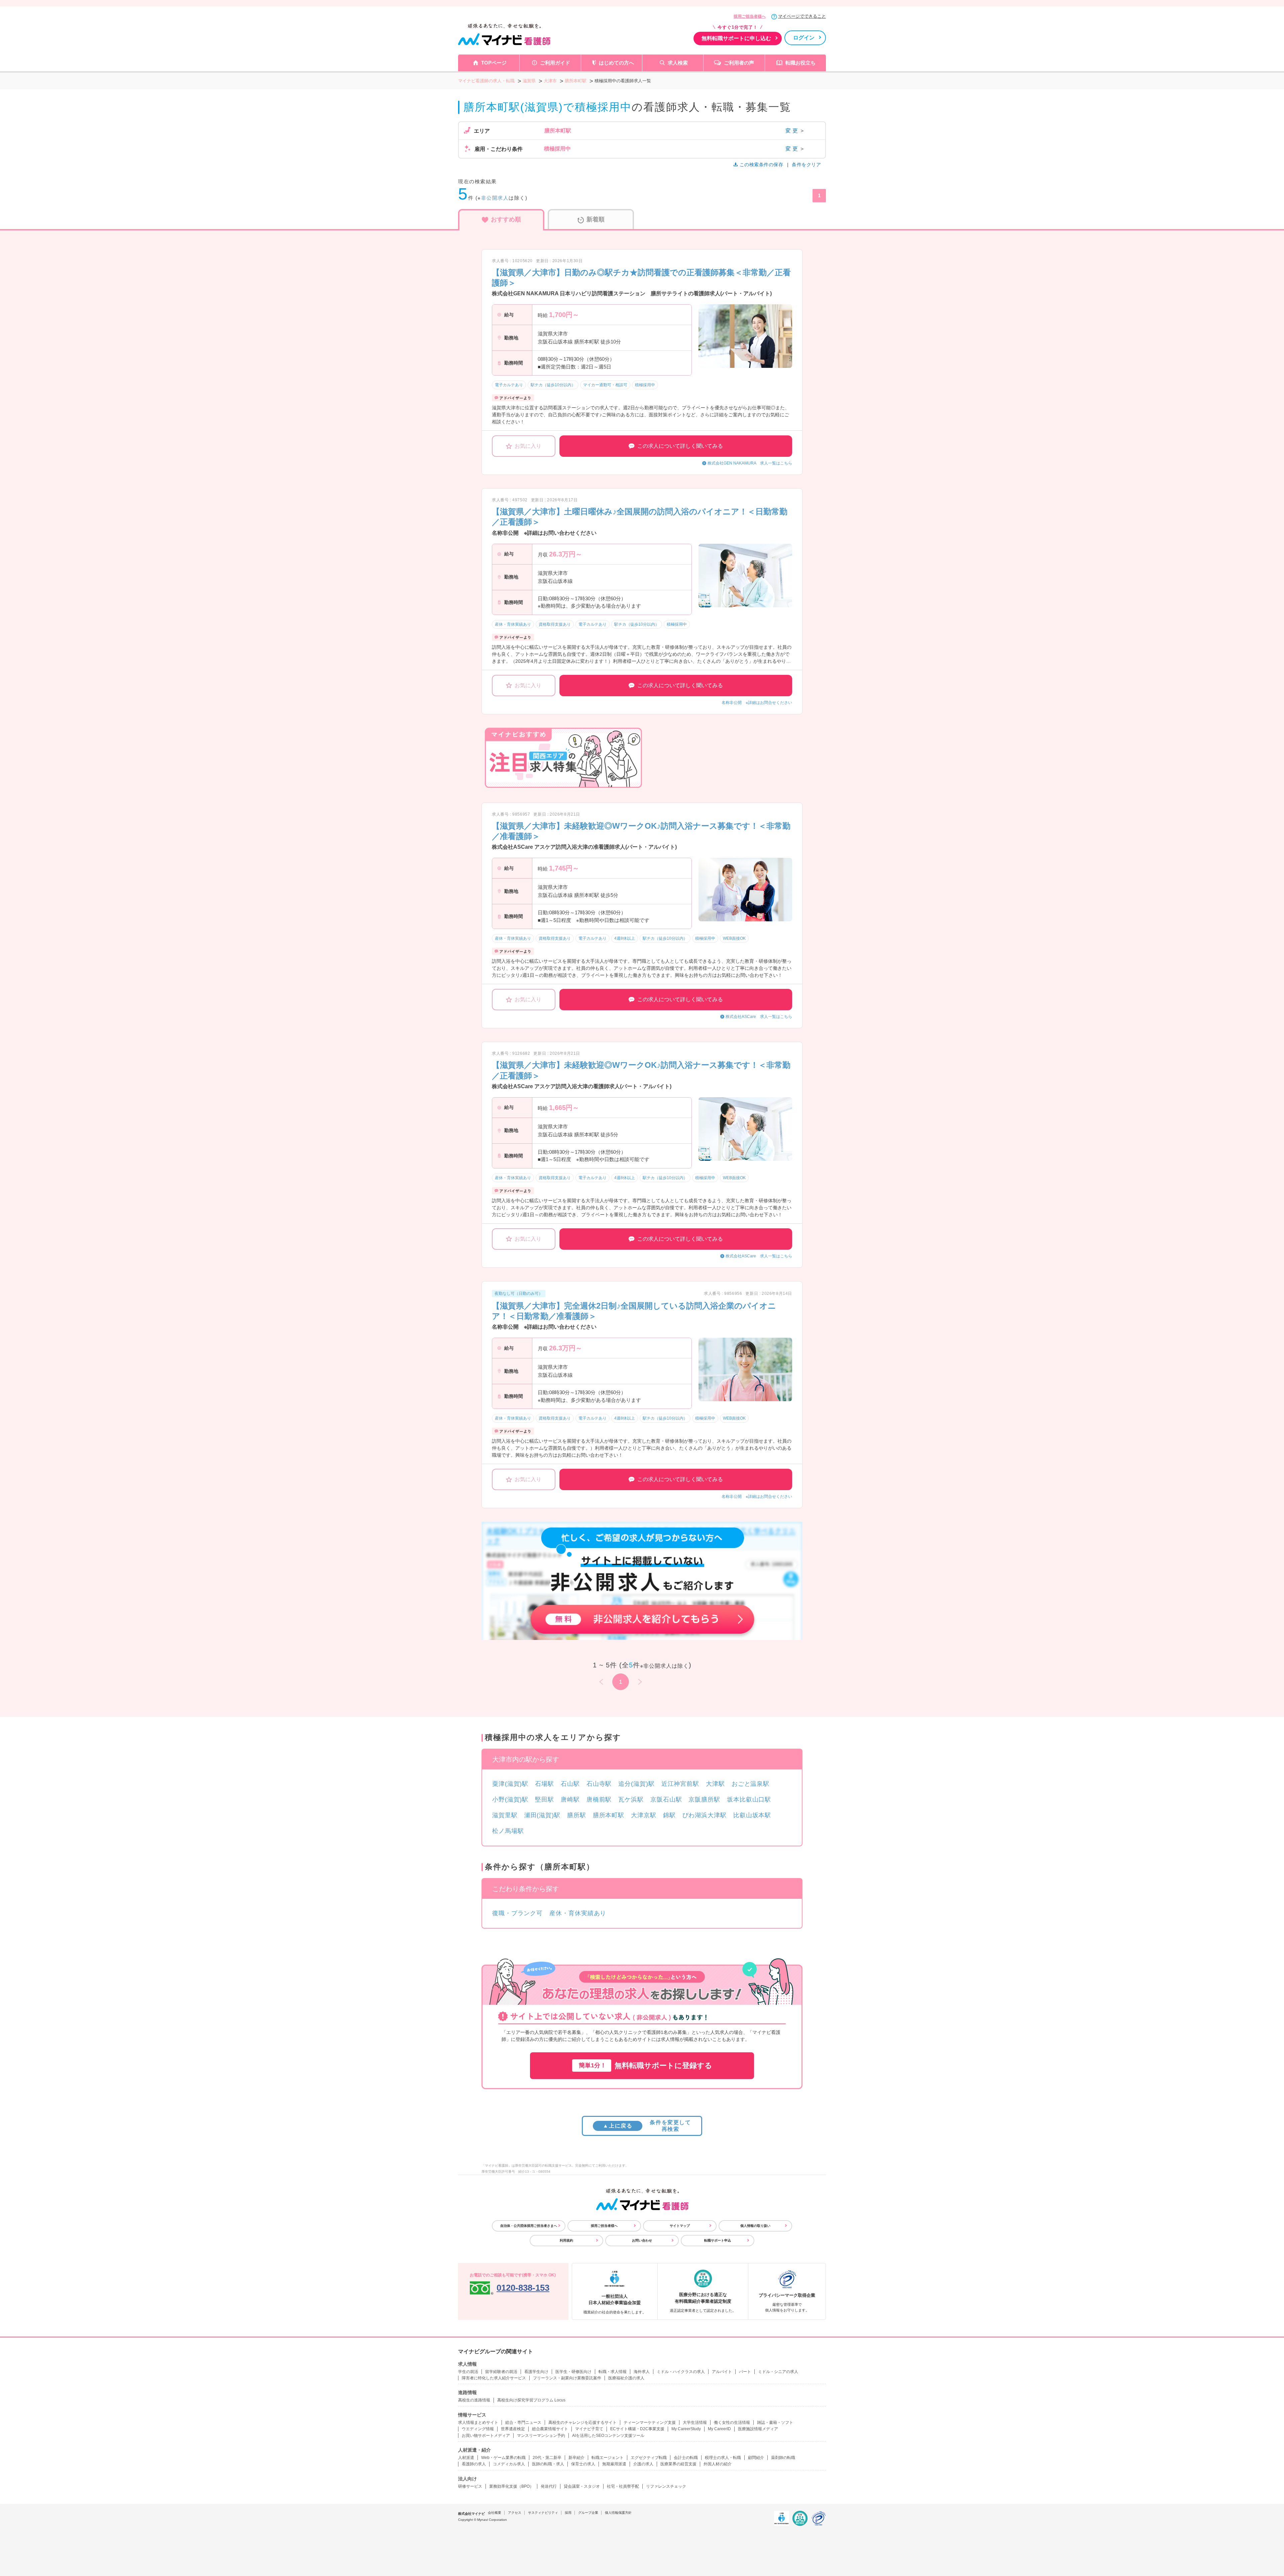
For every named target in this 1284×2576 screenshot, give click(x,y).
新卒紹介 (576, 2458)
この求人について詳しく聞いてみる (680, 446)
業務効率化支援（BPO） (511, 2486)
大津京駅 (644, 1815)
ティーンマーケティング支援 (650, 2423)
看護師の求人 (474, 2464)
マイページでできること (802, 16)
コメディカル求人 (509, 2464)
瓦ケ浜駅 (631, 1799)
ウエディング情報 (478, 2429)
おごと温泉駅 (751, 1784)
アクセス (515, 2513)
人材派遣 (466, 2458)
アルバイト (722, 2372)
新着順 (596, 219)
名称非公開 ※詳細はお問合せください (757, 703)
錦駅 (669, 1815)
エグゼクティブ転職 (649, 2458)
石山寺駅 (599, 1784)
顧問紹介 (756, 2458)
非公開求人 (495, 198)
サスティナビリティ (543, 2513)
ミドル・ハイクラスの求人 (681, 2372)
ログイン (804, 38)
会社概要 (495, 2513)
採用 (568, 2513)
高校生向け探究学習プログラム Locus (531, 2400)
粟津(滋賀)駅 (510, 1784)
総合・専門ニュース (523, 2423)
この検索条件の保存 (761, 165)
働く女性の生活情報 (732, 2423)
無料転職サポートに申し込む (736, 38)
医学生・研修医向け (573, 2372)
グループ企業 (588, 2513)
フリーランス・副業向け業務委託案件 (567, 2378)
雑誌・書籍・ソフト (775, 2423)
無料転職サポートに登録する (646, 2066)
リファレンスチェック (666, 2486)
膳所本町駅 (609, 1815)
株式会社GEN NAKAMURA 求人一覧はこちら (750, 463)
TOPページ (494, 63)
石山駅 (570, 1784)
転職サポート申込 (718, 2240)
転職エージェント (608, 2458)
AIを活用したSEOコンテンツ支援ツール (608, 2436)
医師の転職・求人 (548, 2464)
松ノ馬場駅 (508, 1831)
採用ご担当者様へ (750, 16)
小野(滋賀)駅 (510, 1799)
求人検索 (678, 63)
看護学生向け (536, 2372)
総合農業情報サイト (550, 2429)
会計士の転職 (686, 2458)
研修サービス (470, 2486)
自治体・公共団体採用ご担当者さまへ (529, 2226)
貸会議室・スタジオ (582, 2486)
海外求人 (642, 2372)
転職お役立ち (800, 63)
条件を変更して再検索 (647, 2126)
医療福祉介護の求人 (626, 2378)
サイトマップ (680, 2226)
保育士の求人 (583, 2464)
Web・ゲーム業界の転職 (503, 2458)
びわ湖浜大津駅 (705, 1815)
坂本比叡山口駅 (749, 1799)
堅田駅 (545, 1799)
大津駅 (715, 1784)
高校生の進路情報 (474, 2400)
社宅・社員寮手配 (623, 2486)
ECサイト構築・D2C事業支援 (637, 2429)
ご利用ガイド (555, 63)
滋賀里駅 (505, 1815)
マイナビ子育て (589, 2429)
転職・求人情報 (613, 2372)
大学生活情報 (695, 2423)
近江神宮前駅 (680, 1784)
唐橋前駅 (599, 1799)
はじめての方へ (616, 63)
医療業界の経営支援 (678, 2464)
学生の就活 (468, 2372)
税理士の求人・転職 (723, 2458)
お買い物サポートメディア (486, 2436)
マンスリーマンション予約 (541, 2436)
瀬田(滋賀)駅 (542, 1815)
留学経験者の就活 (501, 2372)
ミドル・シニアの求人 (778, 2372)
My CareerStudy (686, 2429)
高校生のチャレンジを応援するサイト (582, 2423)
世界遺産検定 (513, 2429)
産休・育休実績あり (578, 1913)
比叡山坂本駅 (752, 1815)
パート (745, 2372)
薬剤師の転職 (783, 2458)
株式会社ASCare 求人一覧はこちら (759, 1017)
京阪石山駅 (666, 1799)
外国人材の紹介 (718, 2464)
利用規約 (566, 2240)
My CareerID (719, 2429)
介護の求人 (643, 2464)
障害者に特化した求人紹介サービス (494, 2378)
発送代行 (549, 2486)
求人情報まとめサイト (478, 2423)
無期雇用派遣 (614, 2464)
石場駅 (545, 1784)
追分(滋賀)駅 (636, 1784)
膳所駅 (577, 1815)
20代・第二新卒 (547, 2458)
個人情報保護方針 (618, 2513)
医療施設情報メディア (758, 2429)
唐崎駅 (570, 1799)
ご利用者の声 (739, 63)
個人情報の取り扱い (755, 2226)
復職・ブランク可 (517, 1913)
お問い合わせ (642, 2240)
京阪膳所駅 (704, 1799)
